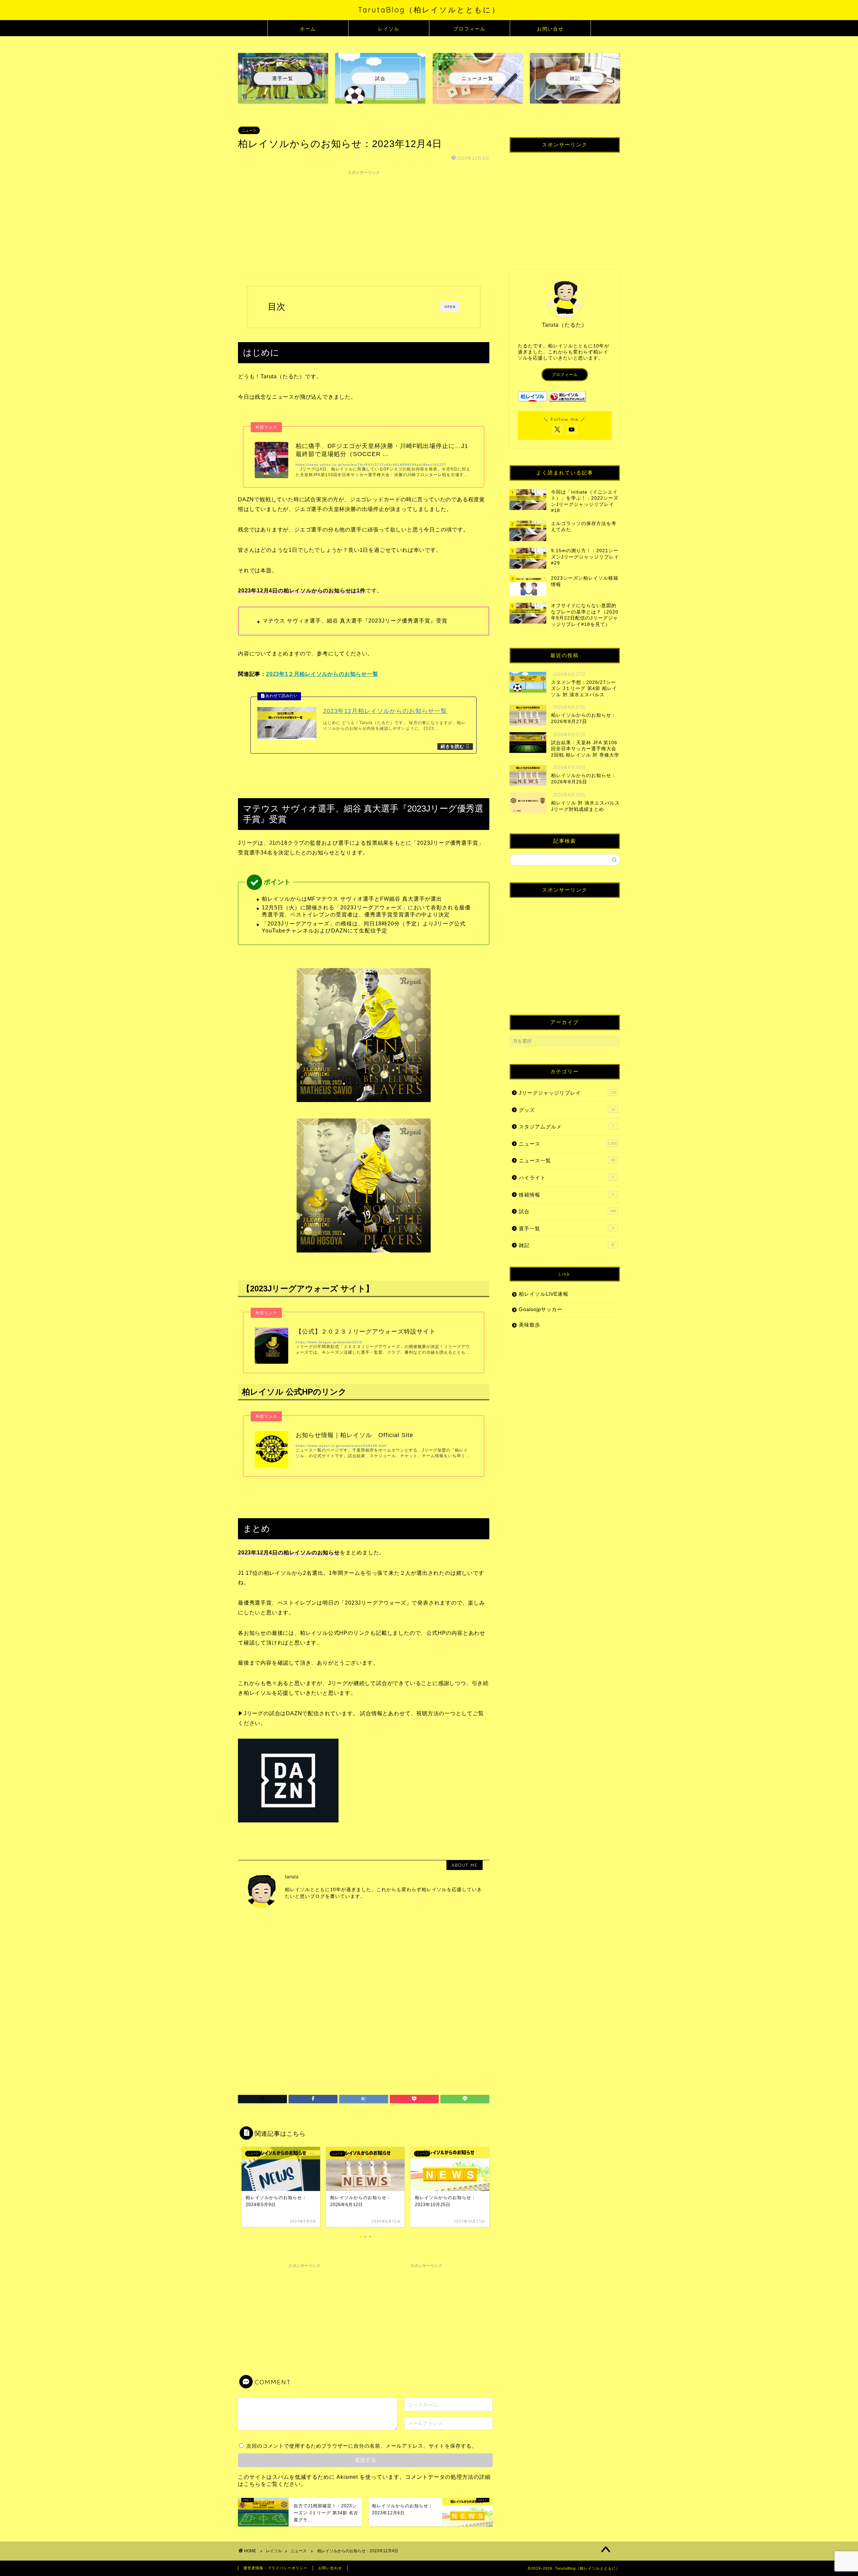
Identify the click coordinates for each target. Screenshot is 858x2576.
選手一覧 (566, 1229)
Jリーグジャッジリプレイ (567, 1093)
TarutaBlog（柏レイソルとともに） (429, 10)
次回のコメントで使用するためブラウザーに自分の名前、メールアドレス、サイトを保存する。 (362, 2446)
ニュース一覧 (567, 1161)
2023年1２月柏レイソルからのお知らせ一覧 (322, 674)
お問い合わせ (330, 2568)
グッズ (567, 1110)
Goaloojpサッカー (541, 1309)
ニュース (249, 130)
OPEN (450, 307)
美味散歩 (530, 1325)
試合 (567, 1211)
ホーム (308, 29)
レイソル (389, 29)
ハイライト (566, 1178)
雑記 (567, 1245)
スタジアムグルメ (566, 1127)
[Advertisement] (364, 225)
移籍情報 (566, 1195)
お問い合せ (550, 29)
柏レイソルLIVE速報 (544, 1294)
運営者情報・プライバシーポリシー (275, 2568)
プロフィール (470, 29)
